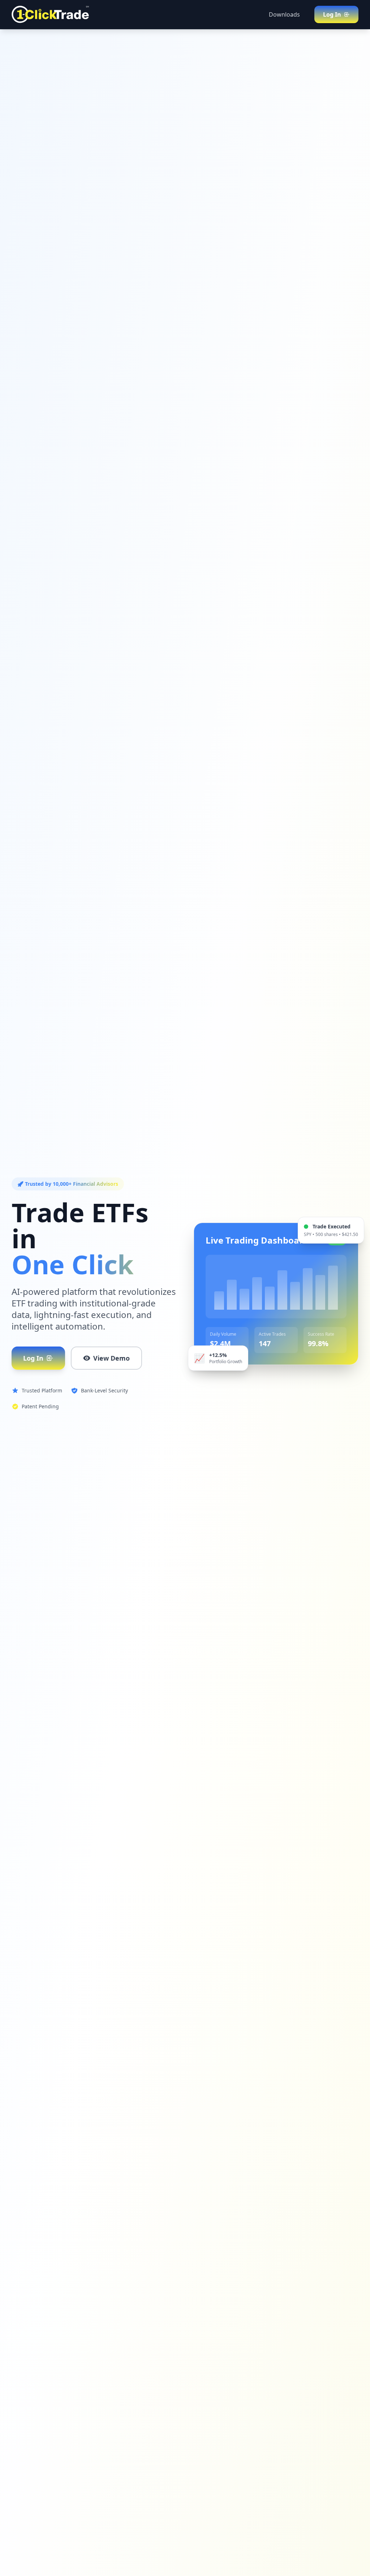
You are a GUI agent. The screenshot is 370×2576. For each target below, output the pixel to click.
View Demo (111, 1358)
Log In (33, 1358)
